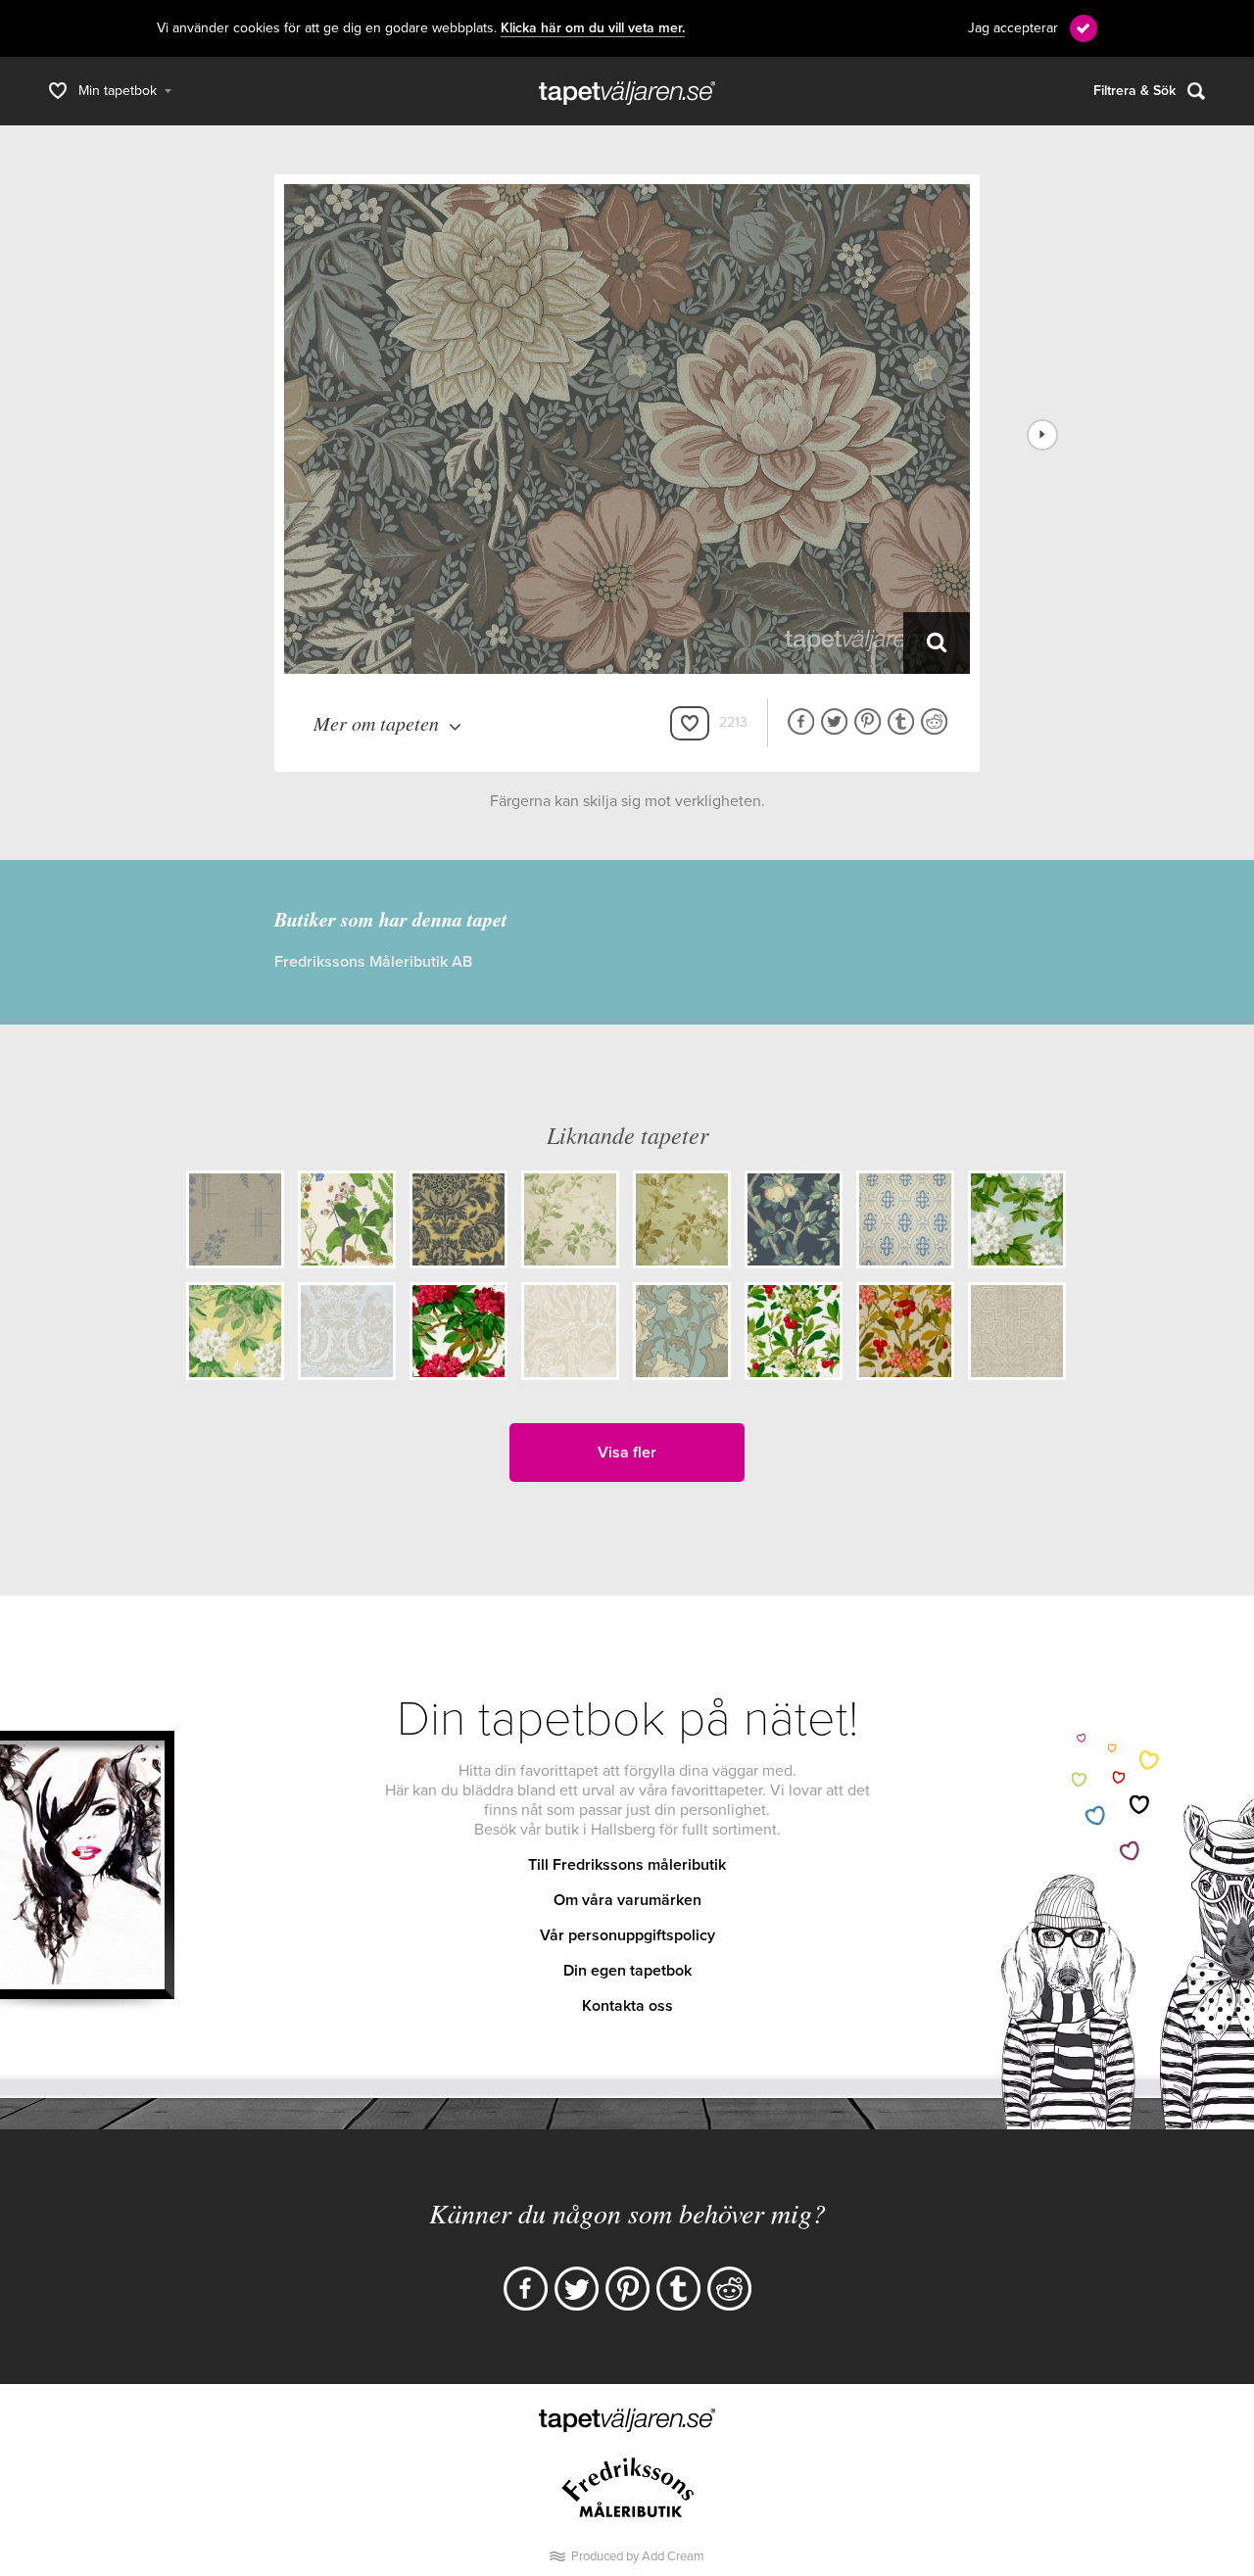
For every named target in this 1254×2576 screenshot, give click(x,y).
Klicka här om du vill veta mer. (593, 28)
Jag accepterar (1013, 28)
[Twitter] (577, 2289)
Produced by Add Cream (638, 2556)
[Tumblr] (678, 2289)
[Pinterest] (627, 2289)
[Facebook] (526, 2289)
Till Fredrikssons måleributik (627, 1865)
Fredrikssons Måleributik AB (373, 962)
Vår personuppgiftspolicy (627, 1935)
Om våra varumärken (627, 1900)
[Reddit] (729, 2289)
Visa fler (627, 1453)
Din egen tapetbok (627, 1971)
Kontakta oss (627, 2006)
